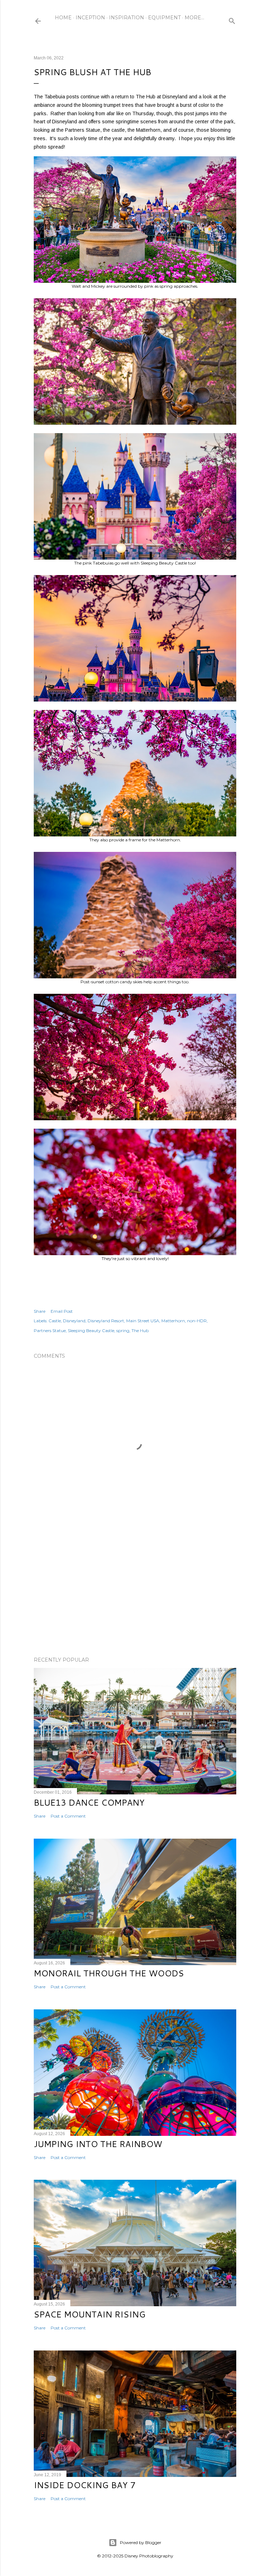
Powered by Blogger (141, 2542)
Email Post (62, 1311)
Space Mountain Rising (90, 2314)
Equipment (164, 18)
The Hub (140, 1331)
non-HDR (197, 1321)
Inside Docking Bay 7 (85, 2485)
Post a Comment (68, 1816)
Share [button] (40, 1311)
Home (63, 18)
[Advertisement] (135, 1590)
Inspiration (127, 18)
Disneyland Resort (106, 1321)
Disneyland (74, 1321)
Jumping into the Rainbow (98, 2144)
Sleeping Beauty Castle (91, 1331)
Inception (90, 18)
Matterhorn (173, 1321)
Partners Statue (50, 1331)
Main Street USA (143, 1321)
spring (123, 1331)
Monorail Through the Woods (109, 1973)
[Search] (232, 19)
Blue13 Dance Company (89, 1802)
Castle (55, 1321)
